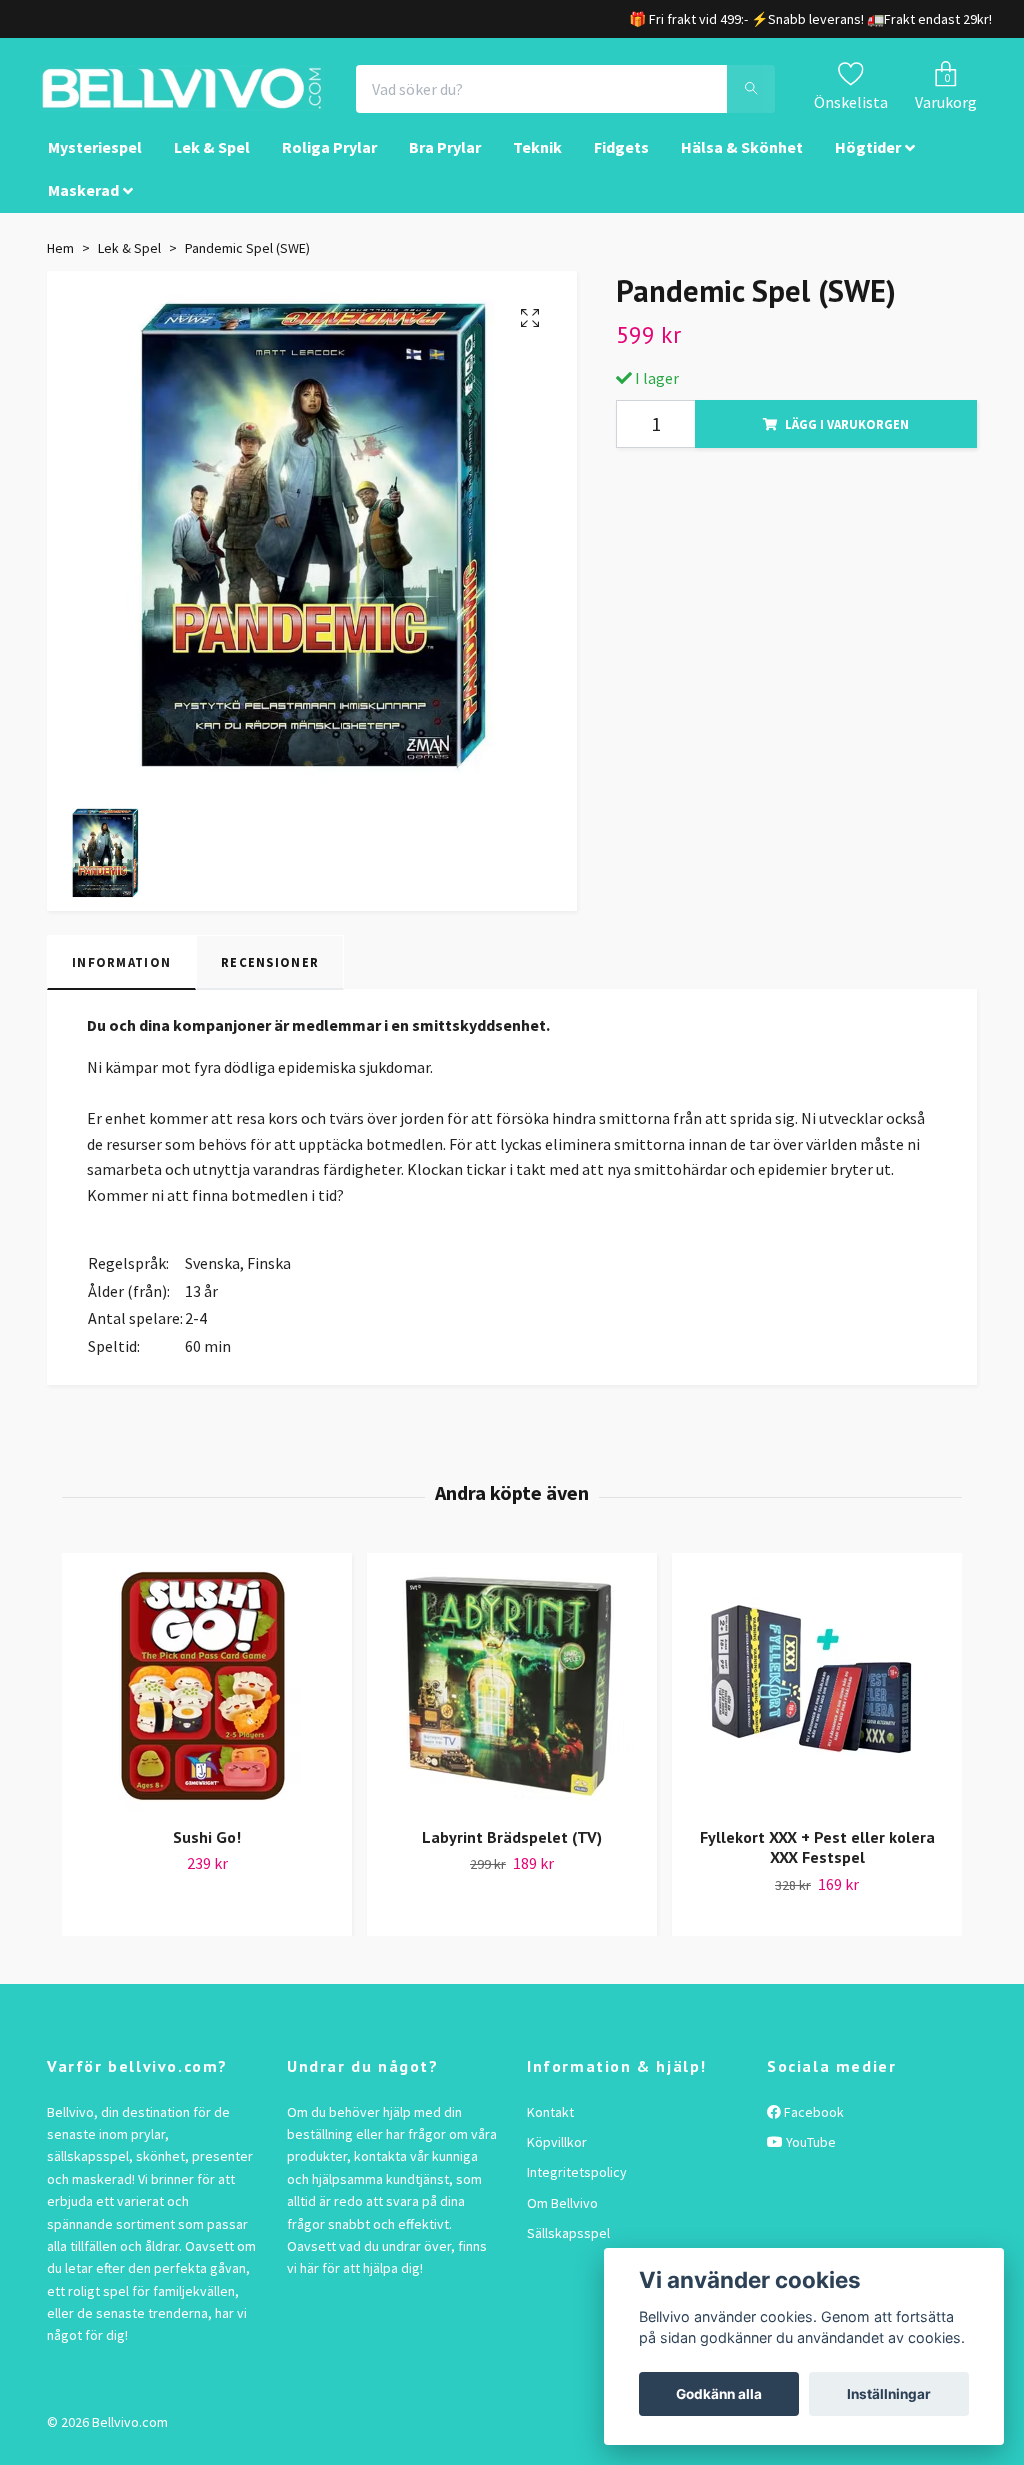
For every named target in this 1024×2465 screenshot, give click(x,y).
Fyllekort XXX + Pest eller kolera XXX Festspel (817, 1865)
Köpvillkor (557, 2160)
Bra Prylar (445, 166)
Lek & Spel (212, 166)
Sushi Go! (207, 1855)
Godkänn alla (719, 2394)
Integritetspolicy (577, 2191)
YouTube (809, 2160)
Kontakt (550, 2130)
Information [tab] (121, 980)
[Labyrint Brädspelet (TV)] (512, 1704)
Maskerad (83, 208)
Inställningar (889, 2394)
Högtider (868, 166)
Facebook (812, 2130)
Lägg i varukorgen (847, 442)
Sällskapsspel (568, 2251)
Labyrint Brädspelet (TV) (512, 1855)
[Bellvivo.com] (238, 98)
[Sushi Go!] (207, 1704)
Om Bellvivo (562, 2221)
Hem (60, 266)
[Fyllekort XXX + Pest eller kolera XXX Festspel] (817, 1704)
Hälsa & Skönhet (742, 166)
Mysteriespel (95, 166)
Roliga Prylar (329, 166)
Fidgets (621, 166)
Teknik (537, 166)
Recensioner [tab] (270, 980)
